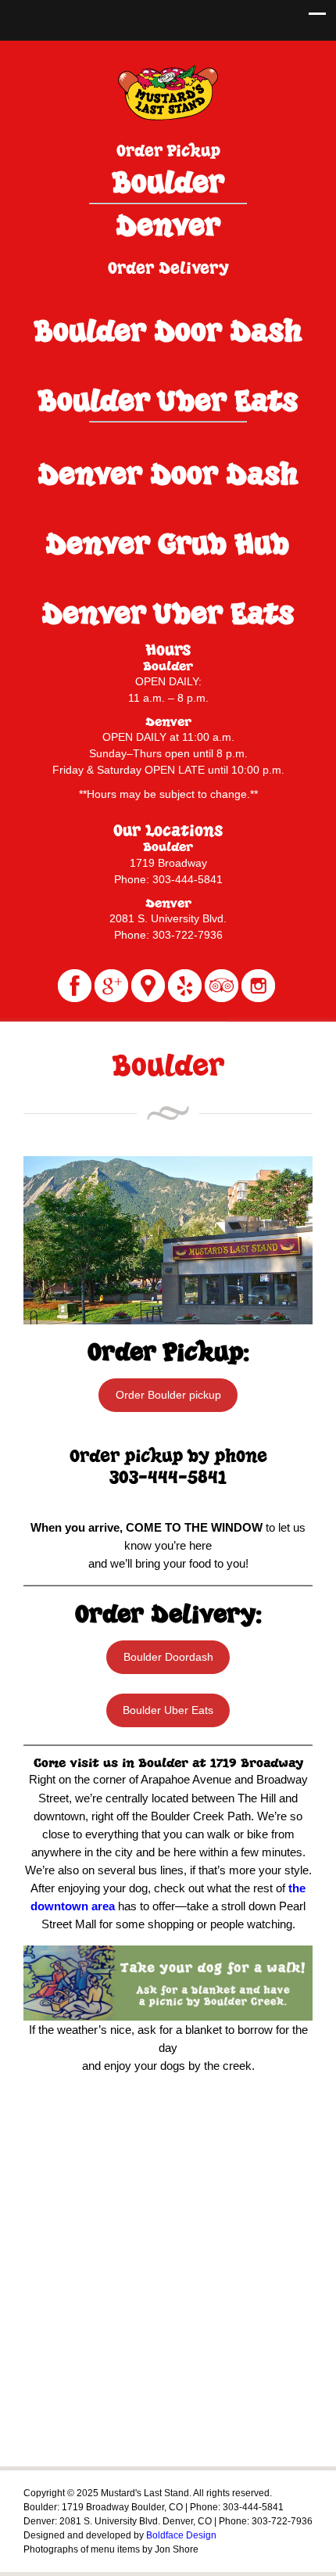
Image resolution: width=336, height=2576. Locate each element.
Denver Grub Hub (167, 543)
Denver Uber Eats (168, 613)
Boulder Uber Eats (168, 400)
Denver (168, 225)
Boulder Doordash (168, 1657)
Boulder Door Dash (167, 331)
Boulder (168, 182)
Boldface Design (181, 2535)
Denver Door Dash (167, 474)
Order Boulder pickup (168, 1395)
